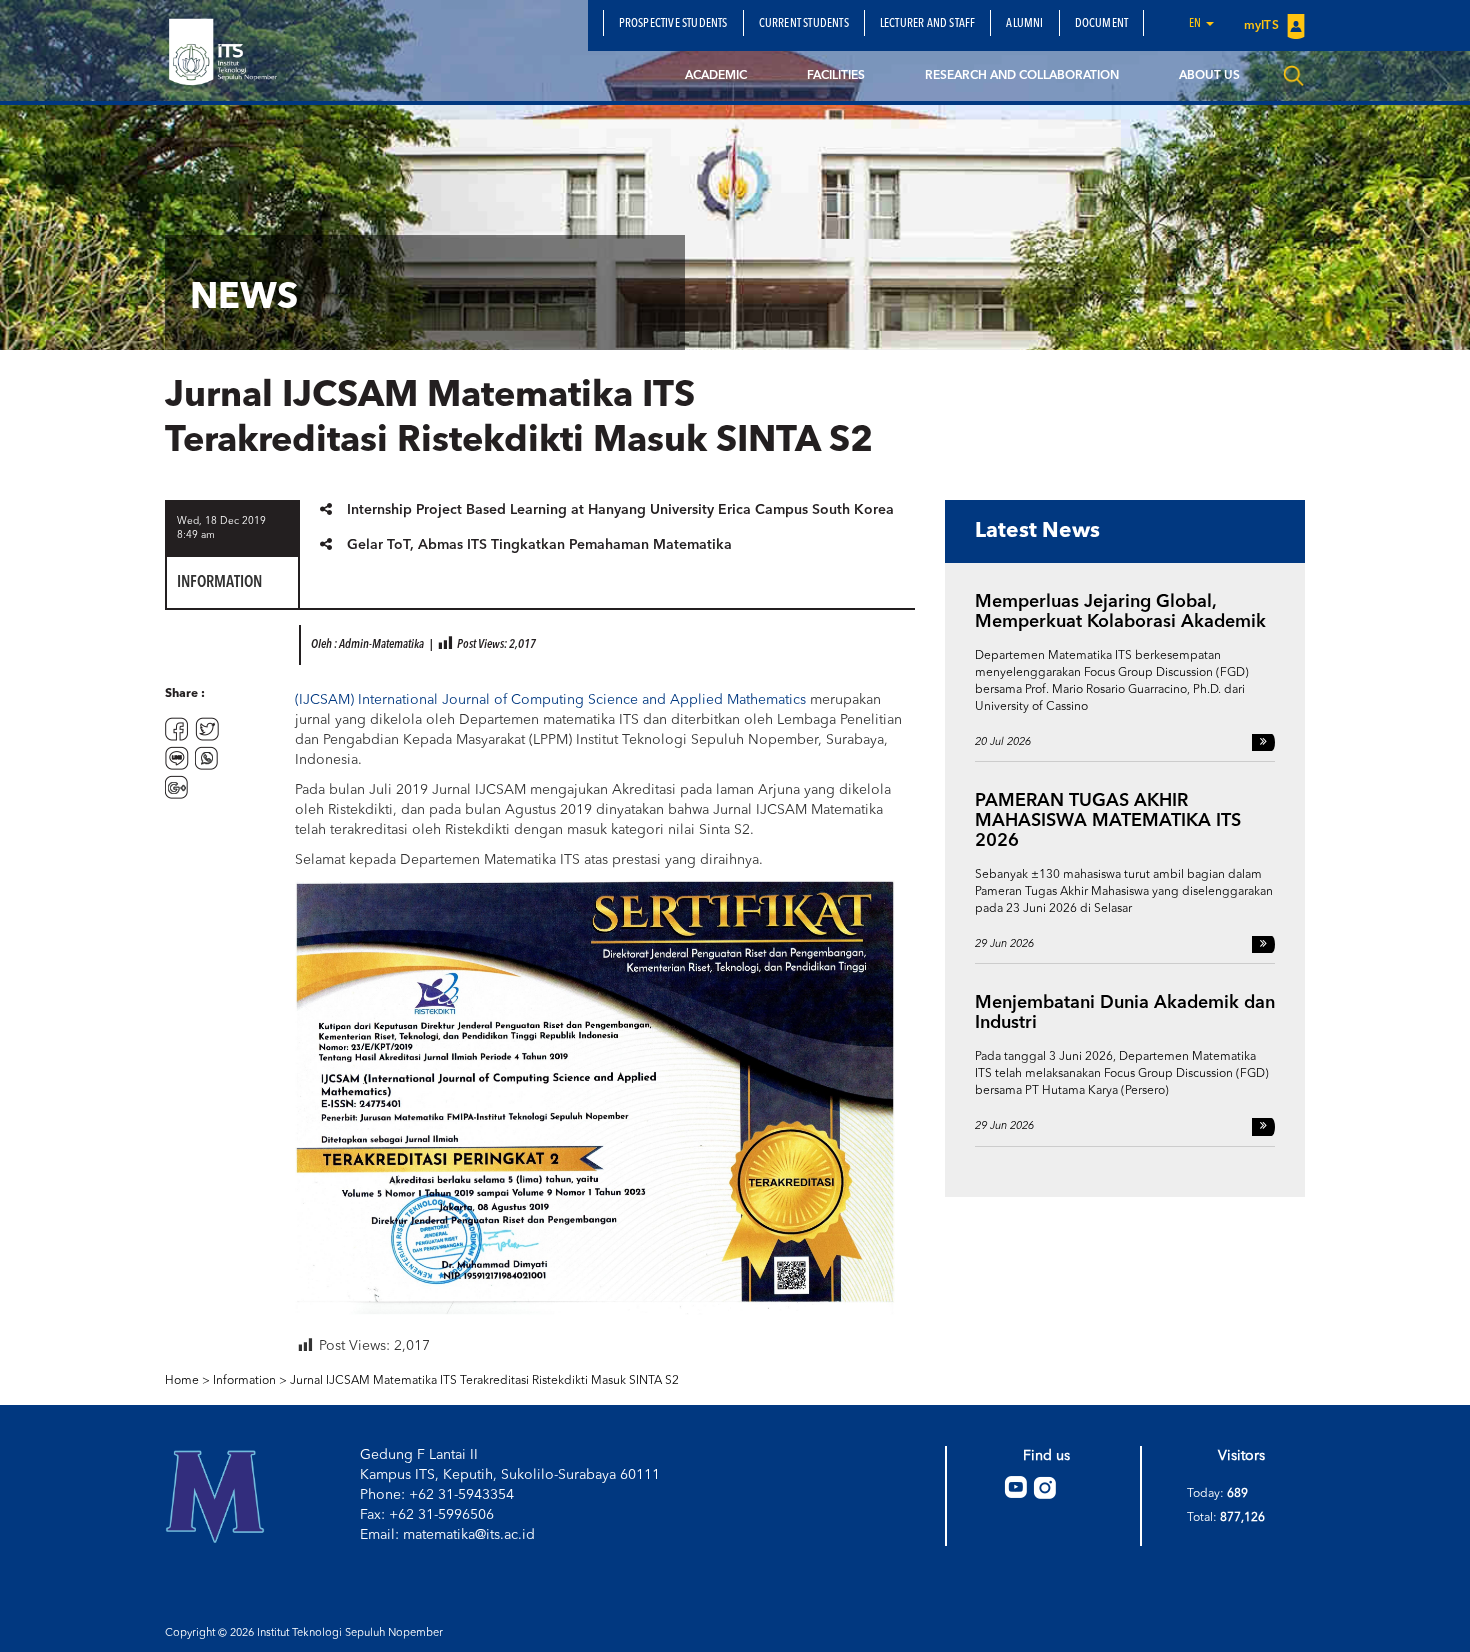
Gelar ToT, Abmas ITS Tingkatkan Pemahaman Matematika (539, 545)
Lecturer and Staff (928, 24)
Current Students (804, 24)
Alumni (1024, 24)
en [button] (1196, 24)
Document (1102, 24)
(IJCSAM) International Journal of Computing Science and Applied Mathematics (550, 700)
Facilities (836, 76)
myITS (1263, 26)
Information (244, 1381)
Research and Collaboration (1022, 76)
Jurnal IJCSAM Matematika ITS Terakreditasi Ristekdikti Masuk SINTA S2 (484, 1381)
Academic (716, 76)
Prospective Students (673, 24)
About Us (1209, 76)
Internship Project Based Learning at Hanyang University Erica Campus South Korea (620, 510)
